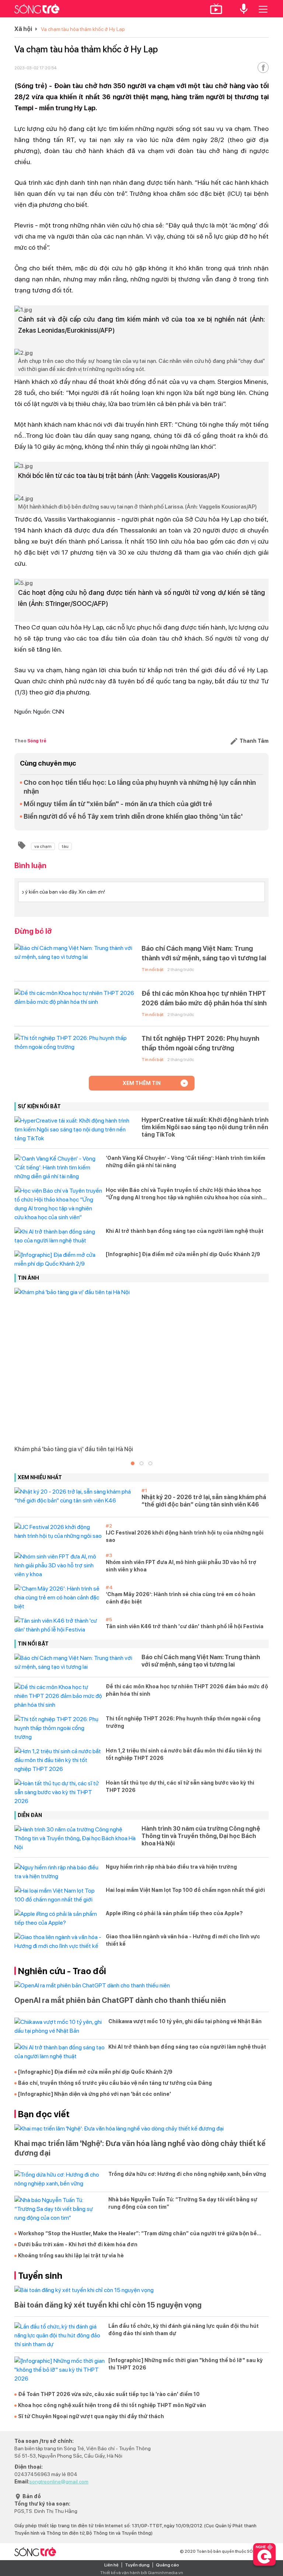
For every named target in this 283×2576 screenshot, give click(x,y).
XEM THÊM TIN (142, 1083)
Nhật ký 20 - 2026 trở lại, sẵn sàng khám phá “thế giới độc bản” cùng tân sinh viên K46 (204, 1501)
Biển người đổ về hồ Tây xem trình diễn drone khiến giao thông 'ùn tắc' (133, 816)
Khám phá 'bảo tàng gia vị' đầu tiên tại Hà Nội (74, 1449)
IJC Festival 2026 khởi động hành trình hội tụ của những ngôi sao (185, 1536)
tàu (65, 846)
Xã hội (23, 29)
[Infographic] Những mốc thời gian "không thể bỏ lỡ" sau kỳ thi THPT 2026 (186, 2364)
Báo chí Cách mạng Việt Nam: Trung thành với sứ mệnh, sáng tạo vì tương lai (204, 953)
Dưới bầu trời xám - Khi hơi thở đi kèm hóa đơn (78, 2244)
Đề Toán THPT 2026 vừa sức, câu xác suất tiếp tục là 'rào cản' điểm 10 (109, 2394)
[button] (133, 1463)
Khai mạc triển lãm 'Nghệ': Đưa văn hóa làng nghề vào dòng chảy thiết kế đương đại (140, 2148)
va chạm (43, 846)
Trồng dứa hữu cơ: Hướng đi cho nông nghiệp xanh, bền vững (187, 2174)
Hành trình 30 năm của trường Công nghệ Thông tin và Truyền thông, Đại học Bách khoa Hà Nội (201, 1836)
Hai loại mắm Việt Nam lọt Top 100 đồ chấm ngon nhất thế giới (185, 1890)
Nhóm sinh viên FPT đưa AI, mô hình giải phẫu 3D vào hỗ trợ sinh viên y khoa (181, 1566)
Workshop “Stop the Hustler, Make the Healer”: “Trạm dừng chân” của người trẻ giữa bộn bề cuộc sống (137, 2234)
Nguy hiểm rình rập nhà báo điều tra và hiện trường (171, 1867)
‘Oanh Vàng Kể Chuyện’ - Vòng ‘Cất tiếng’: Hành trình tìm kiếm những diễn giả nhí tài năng (186, 1162)
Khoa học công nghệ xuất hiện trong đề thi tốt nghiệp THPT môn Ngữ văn (112, 2405)
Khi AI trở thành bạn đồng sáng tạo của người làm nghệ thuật (185, 1231)
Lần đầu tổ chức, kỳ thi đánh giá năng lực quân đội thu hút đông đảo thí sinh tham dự (184, 2330)
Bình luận (30, 866)
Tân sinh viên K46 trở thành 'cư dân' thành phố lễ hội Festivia (185, 1626)
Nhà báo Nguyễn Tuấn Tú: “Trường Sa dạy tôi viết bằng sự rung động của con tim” (183, 2203)
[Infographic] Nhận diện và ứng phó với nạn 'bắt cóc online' (95, 2094)
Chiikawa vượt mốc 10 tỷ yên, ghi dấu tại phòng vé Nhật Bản (185, 2021)
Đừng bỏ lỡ (33, 931)
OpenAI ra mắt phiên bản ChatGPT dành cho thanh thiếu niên (121, 2000)
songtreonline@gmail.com (59, 2482)
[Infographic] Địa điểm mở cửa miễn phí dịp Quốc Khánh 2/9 (183, 1254)
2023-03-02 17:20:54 (35, 68)
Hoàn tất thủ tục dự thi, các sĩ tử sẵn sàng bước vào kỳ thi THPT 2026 (180, 1786)
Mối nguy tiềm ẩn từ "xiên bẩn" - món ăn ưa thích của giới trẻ (118, 804)
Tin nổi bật (153, 970)
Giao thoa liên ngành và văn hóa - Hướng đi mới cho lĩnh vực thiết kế (183, 1940)
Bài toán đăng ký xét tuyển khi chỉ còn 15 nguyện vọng (108, 2305)
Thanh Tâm (254, 741)
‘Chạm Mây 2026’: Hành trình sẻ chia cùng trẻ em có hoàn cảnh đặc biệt (181, 1598)
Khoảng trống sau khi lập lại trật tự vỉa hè (71, 2256)
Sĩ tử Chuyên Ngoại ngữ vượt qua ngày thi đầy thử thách (91, 2416)
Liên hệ (111, 2565)
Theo (30, 741)
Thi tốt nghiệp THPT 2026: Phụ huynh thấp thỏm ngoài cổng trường (200, 1043)
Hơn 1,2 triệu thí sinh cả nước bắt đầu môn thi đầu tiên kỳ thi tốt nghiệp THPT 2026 (184, 1754)
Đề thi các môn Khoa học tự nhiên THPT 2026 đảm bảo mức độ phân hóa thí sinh (204, 998)
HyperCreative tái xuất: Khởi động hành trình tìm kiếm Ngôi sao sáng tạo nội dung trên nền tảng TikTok (205, 1127)
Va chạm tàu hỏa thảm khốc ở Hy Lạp (83, 29)
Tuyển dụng (137, 2565)
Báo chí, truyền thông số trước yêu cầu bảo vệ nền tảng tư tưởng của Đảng (115, 2083)
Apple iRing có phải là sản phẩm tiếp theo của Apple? (174, 1913)
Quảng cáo (167, 2565)
